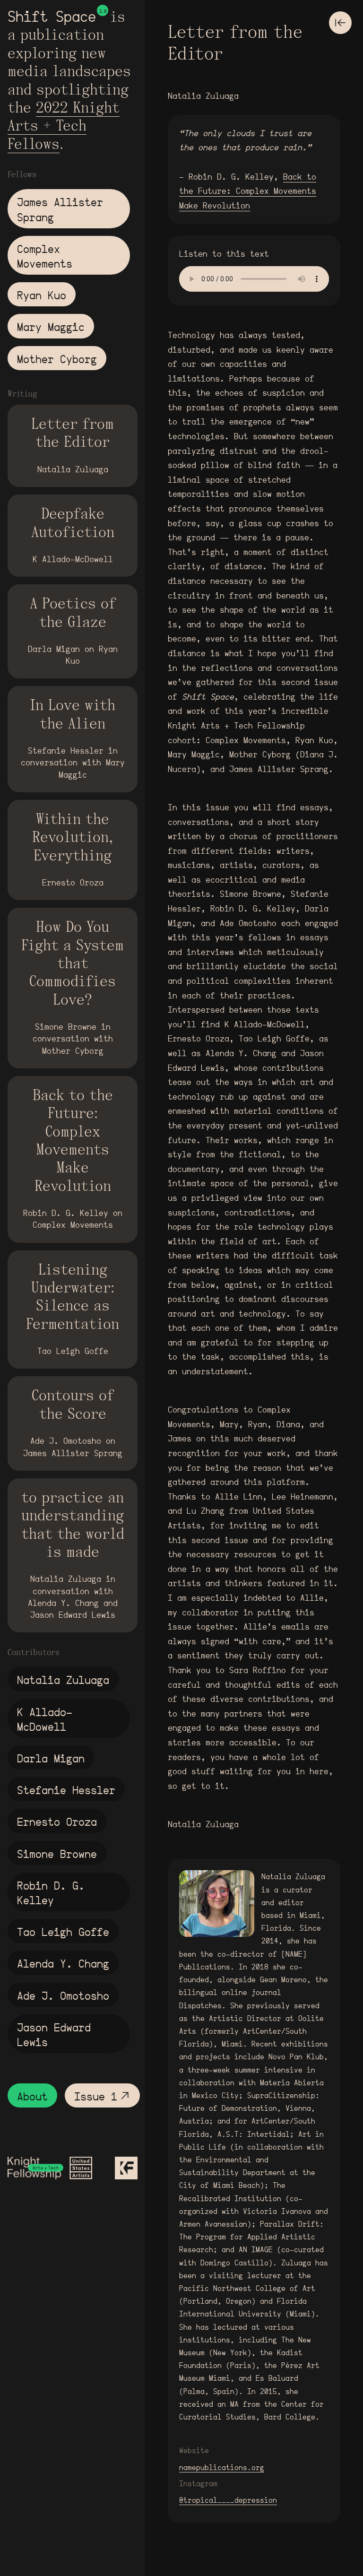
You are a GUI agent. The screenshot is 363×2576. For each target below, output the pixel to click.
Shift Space (52, 17)
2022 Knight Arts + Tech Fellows (64, 127)
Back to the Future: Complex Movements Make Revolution (248, 191)
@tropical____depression (228, 2500)
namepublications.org (222, 2468)
